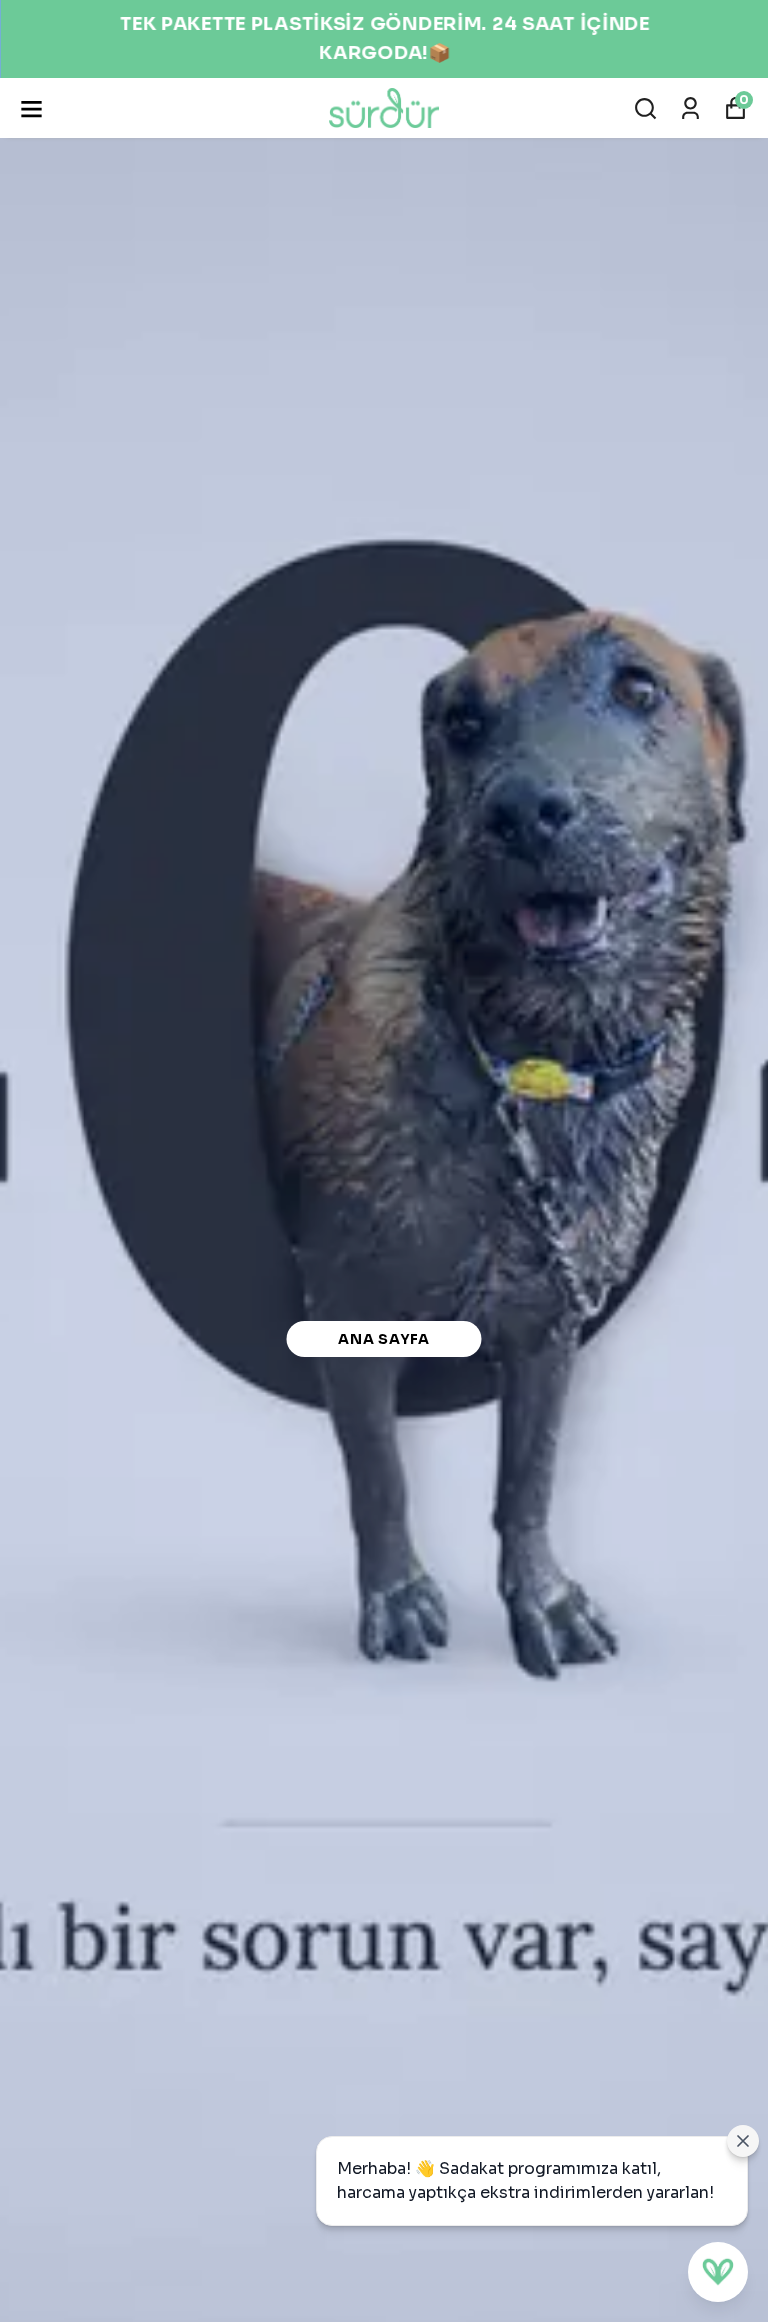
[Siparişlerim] (690, 108)
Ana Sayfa (383, 1339)
